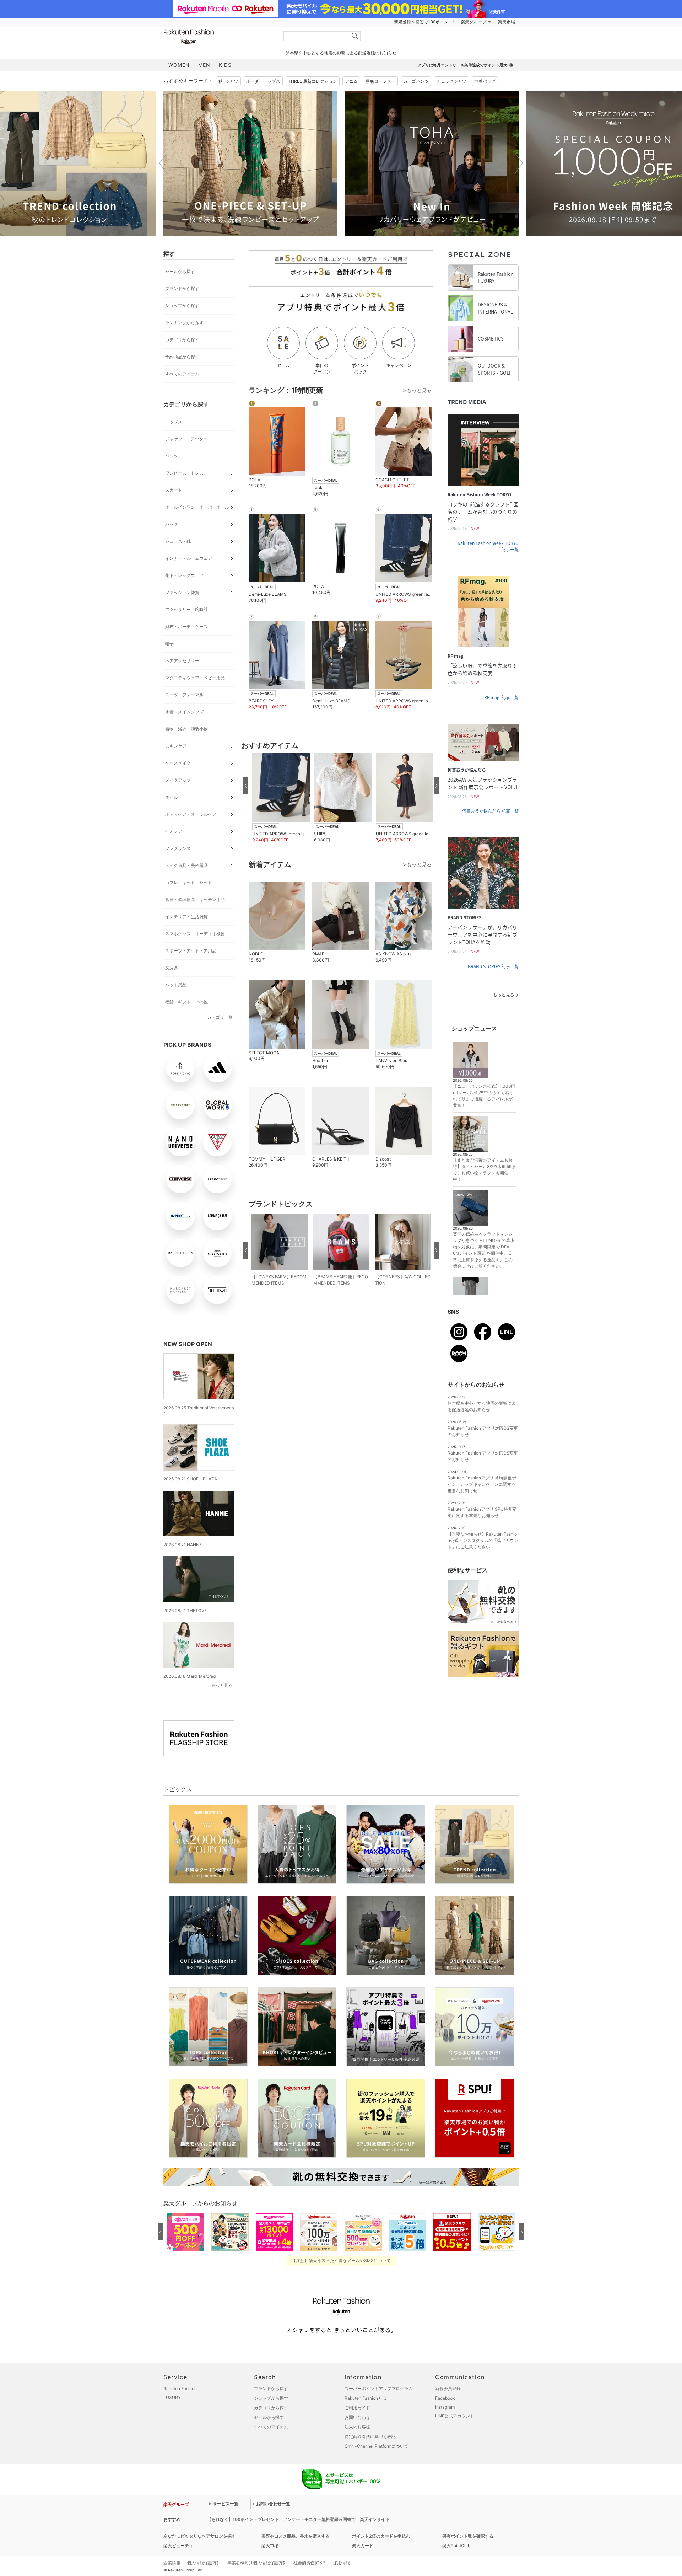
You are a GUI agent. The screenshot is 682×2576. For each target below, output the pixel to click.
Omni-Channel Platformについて (377, 2446)
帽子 (169, 644)
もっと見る (222, 1685)
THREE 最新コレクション (313, 81)
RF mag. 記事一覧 (501, 697)
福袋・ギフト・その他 (186, 1002)
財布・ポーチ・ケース (186, 626)
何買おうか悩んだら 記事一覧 (490, 811)
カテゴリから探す (182, 340)
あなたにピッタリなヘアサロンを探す (200, 2536)
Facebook (445, 2398)
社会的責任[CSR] (310, 2563)
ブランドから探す (182, 288)
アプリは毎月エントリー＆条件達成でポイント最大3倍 (466, 65)
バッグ (172, 524)
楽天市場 (507, 22)
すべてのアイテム (182, 374)
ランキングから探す (184, 323)
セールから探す (180, 271)
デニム (351, 81)
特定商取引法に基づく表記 (370, 2436)
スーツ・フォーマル (184, 695)
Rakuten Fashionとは (366, 2398)
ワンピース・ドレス (184, 473)
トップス (174, 422)
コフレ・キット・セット (189, 882)
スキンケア (176, 746)
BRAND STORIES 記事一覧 (493, 966)
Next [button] (519, 163)
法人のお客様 (357, 2427)
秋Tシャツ (228, 81)
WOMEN (179, 65)
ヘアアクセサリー (182, 661)
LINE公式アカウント (455, 2416)
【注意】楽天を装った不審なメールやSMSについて (341, 2261)
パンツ (172, 456)
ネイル (172, 797)
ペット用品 (176, 985)
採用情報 (341, 2563)
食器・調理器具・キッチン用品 (195, 899)
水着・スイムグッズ (184, 712)
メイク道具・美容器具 (186, 865)
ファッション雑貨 (182, 592)
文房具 (172, 968)
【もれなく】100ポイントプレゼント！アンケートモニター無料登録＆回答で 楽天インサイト (298, 2519)
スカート (174, 490)
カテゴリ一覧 (220, 1017)
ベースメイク (178, 763)
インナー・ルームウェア (189, 558)
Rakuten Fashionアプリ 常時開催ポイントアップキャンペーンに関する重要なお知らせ (482, 1484)
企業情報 (172, 2563)
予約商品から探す (182, 357)
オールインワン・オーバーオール (197, 507)
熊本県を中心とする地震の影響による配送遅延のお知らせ (341, 53)
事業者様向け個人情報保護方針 (257, 2563)
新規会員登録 (448, 2388)
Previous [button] (163, 163)
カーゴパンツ (416, 81)
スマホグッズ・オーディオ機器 (195, 934)
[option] (250, 163)
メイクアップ (178, 780)
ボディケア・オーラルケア (191, 814)
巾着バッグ (485, 81)
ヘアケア (174, 831)
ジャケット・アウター (186, 439)
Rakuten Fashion (218, 36)
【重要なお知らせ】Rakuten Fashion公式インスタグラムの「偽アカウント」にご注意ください (483, 1540)
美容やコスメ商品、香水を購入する (296, 2536)
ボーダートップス (263, 81)
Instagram (445, 2407)
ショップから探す (182, 306)
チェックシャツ (451, 81)
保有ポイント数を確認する (468, 2536)
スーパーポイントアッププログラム (379, 2388)
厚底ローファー (380, 81)
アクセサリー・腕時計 (186, 609)
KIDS (225, 65)
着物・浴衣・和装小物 (186, 729)
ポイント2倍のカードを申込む (381, 2536)
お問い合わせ (357, 2417)
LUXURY (172, 2397)
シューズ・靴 (178, 541)
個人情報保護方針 (204, 2563)
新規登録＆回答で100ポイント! (424, 22)
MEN (204, 65)
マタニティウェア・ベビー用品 (195, 678)
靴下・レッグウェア (184, 575)
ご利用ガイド (357, 2408)
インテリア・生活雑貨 (186, 917)
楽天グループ (473, 22)
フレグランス (178, 848)
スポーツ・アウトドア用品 (191, 951)
